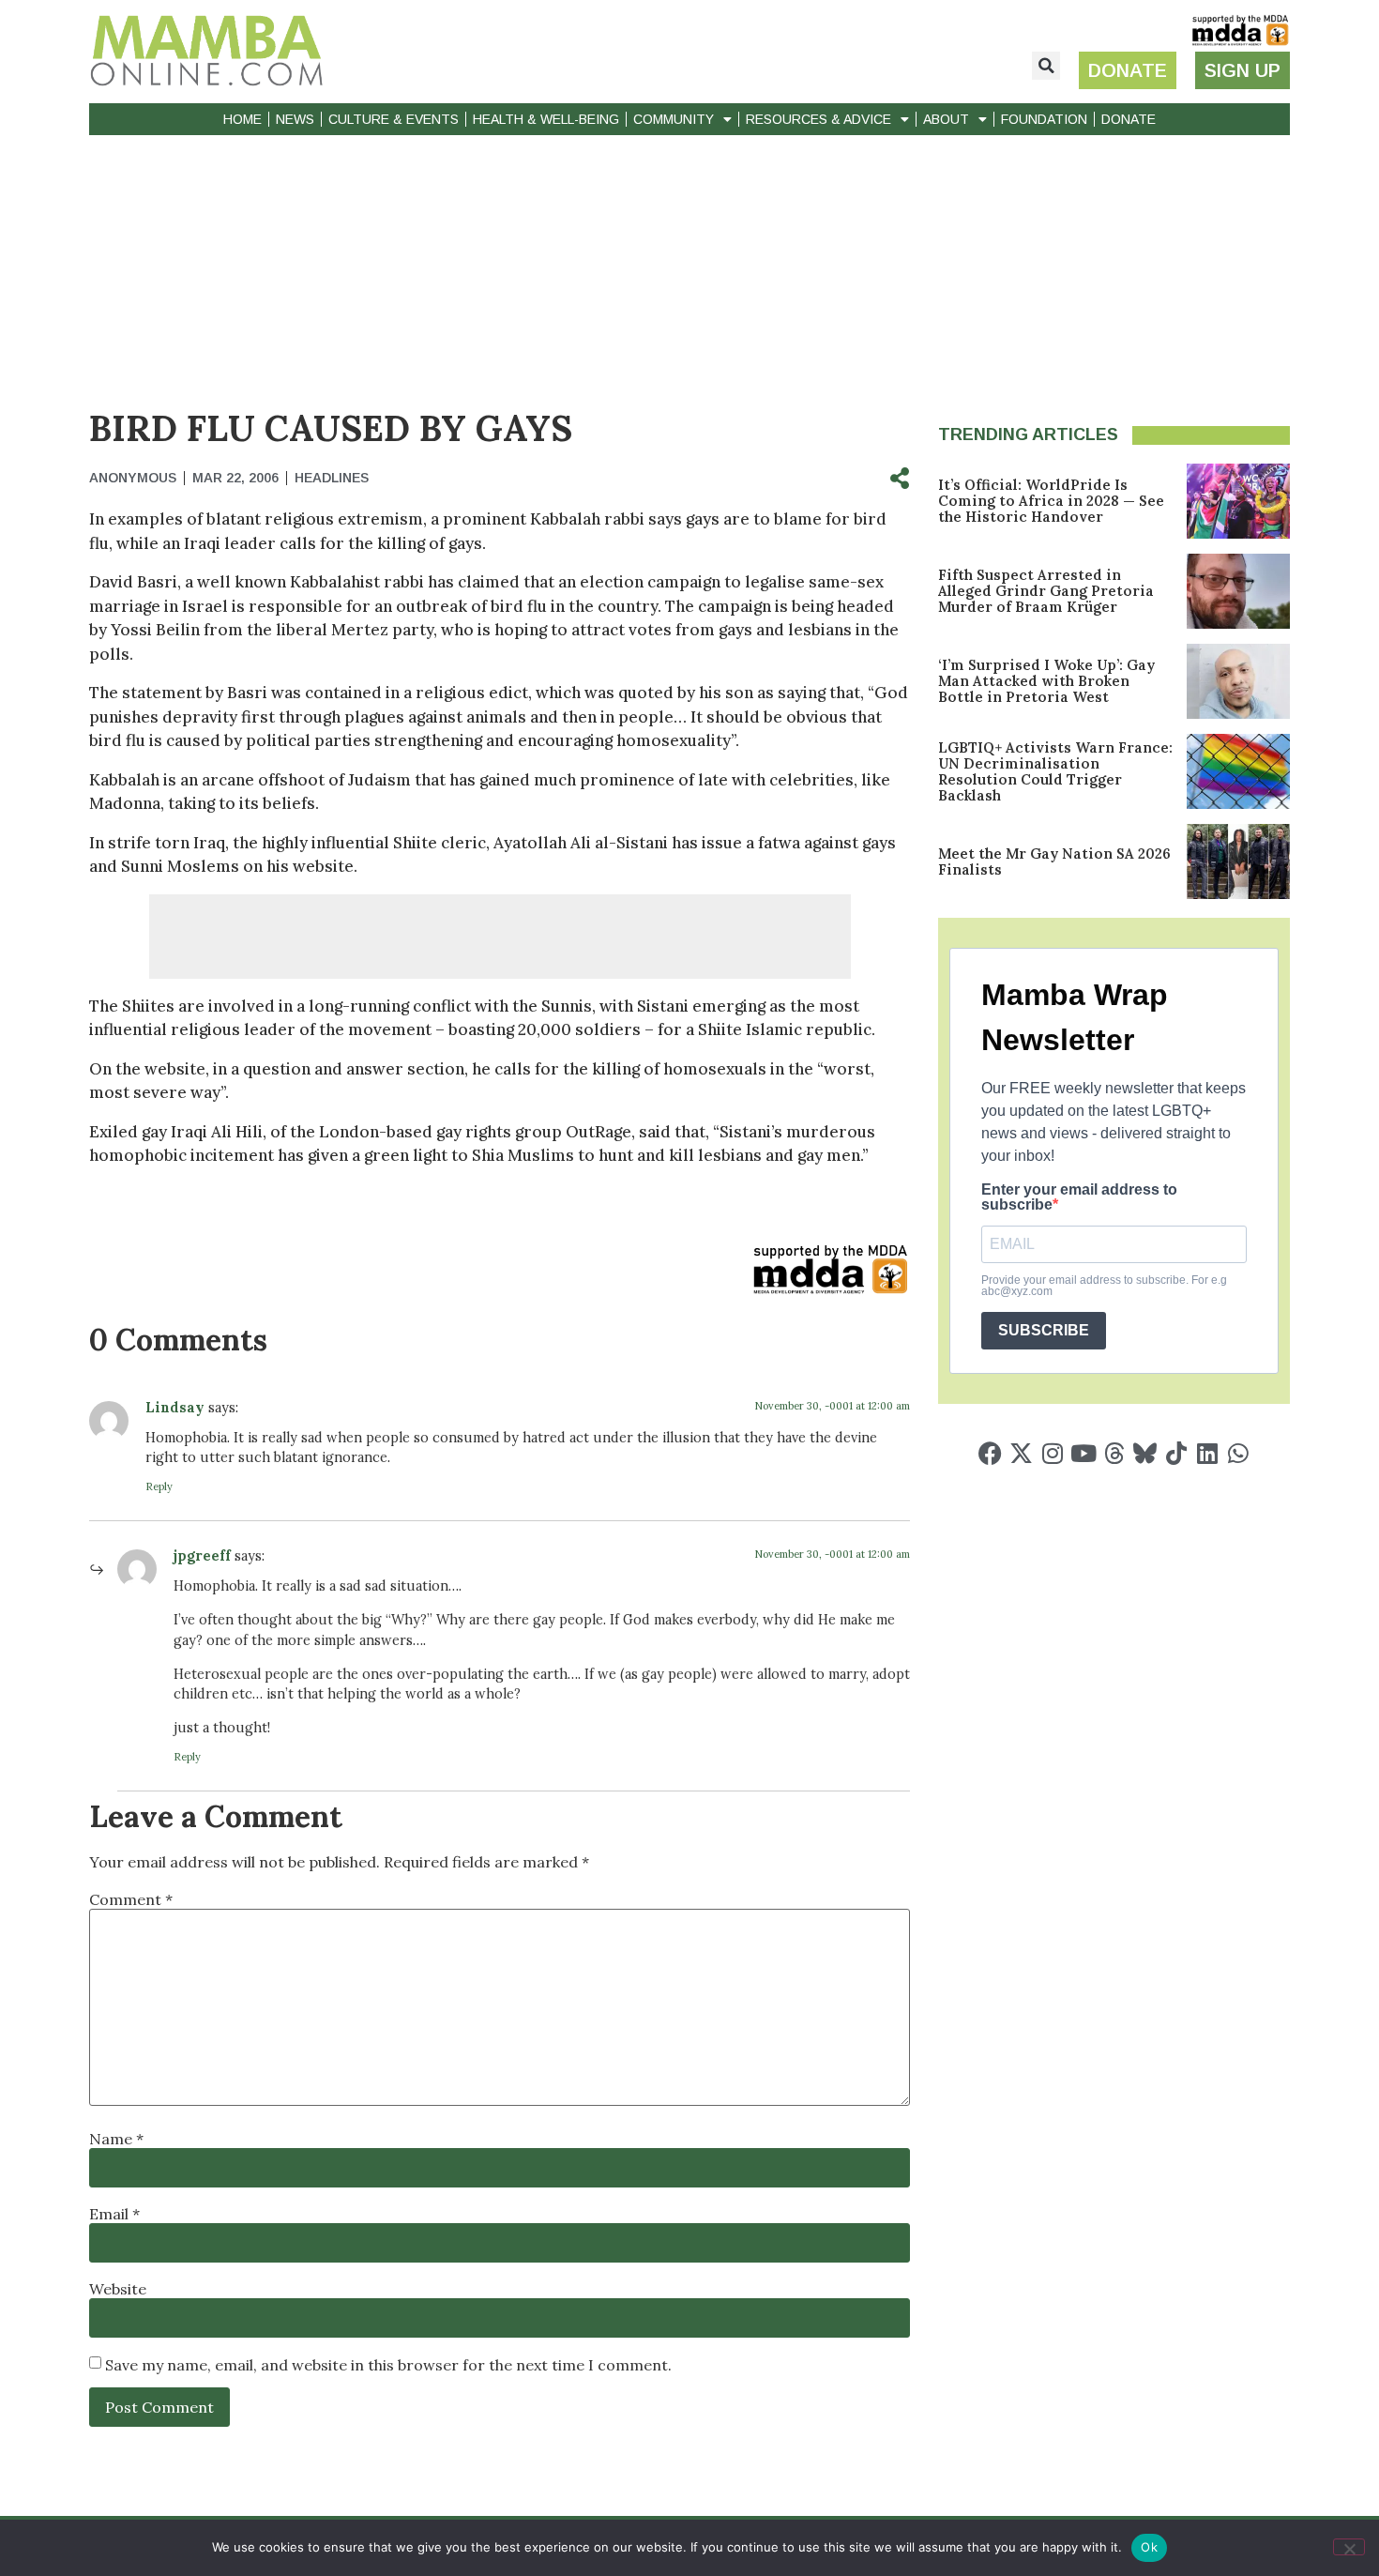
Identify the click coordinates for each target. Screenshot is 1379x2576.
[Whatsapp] (1238, 1453)
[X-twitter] (1021, 1453)
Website (118, 2289)
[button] (1046, 66)
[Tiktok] (1176, 1453)
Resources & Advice (818, 119)
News (295, 119)
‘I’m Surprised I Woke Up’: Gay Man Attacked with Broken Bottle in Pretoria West (1046, 681)
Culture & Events (394, 119)
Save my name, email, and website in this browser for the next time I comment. (388, 2365)
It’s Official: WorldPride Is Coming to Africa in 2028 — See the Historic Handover (1051, 501)
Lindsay (177, 1408)
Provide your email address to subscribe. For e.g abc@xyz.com (1104, 1286)
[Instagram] (1052, 1453)
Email (114, 2214)
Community (674, 119)
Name (116, 2139)
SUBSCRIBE (1044, 1330)
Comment (131, 1899)
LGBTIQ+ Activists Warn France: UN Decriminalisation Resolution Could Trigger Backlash (1055, 771)
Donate (1129, 119)
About (946, 119)
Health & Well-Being (546, 119)
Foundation (1044, 119)
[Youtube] (1083, 1453)
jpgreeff (202, 1556)
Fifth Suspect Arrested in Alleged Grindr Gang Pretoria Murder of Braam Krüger (1046, 591)
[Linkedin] (1207, 1453)
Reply (159, 1486)
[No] (1349, 2547)
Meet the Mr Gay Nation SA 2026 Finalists (1054, 861)
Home (242, 119)
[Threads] (1114, 1453)
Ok (1149, 2547)
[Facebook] (990, 1453)
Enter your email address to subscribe (1079, 1197)
